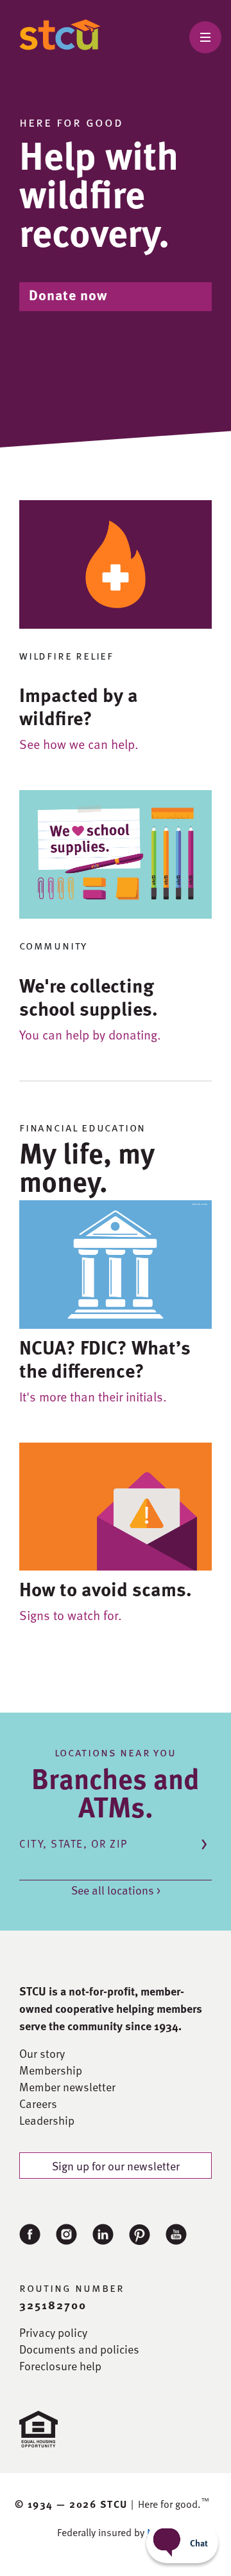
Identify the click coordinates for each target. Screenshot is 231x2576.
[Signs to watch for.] (116, 1505)
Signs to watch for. (71, 1615)
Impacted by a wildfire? (79, 706)
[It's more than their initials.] (116, 1262)
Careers (38, 2103)
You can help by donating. (90, 1034)
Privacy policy (53, 2332)
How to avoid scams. (106, 1589)
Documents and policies (79, 2349)
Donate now (68, 295)
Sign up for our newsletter (116, 2166)
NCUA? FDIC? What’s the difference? (105, 1358)
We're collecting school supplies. (89, 996)
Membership (51, 2070)
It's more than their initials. (93, 1396)
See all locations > (116, 1890)
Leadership (47, 2120)
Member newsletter (67, 2087)
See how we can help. (79, 744)
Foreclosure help (60, 2366)
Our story (42, 2053)
